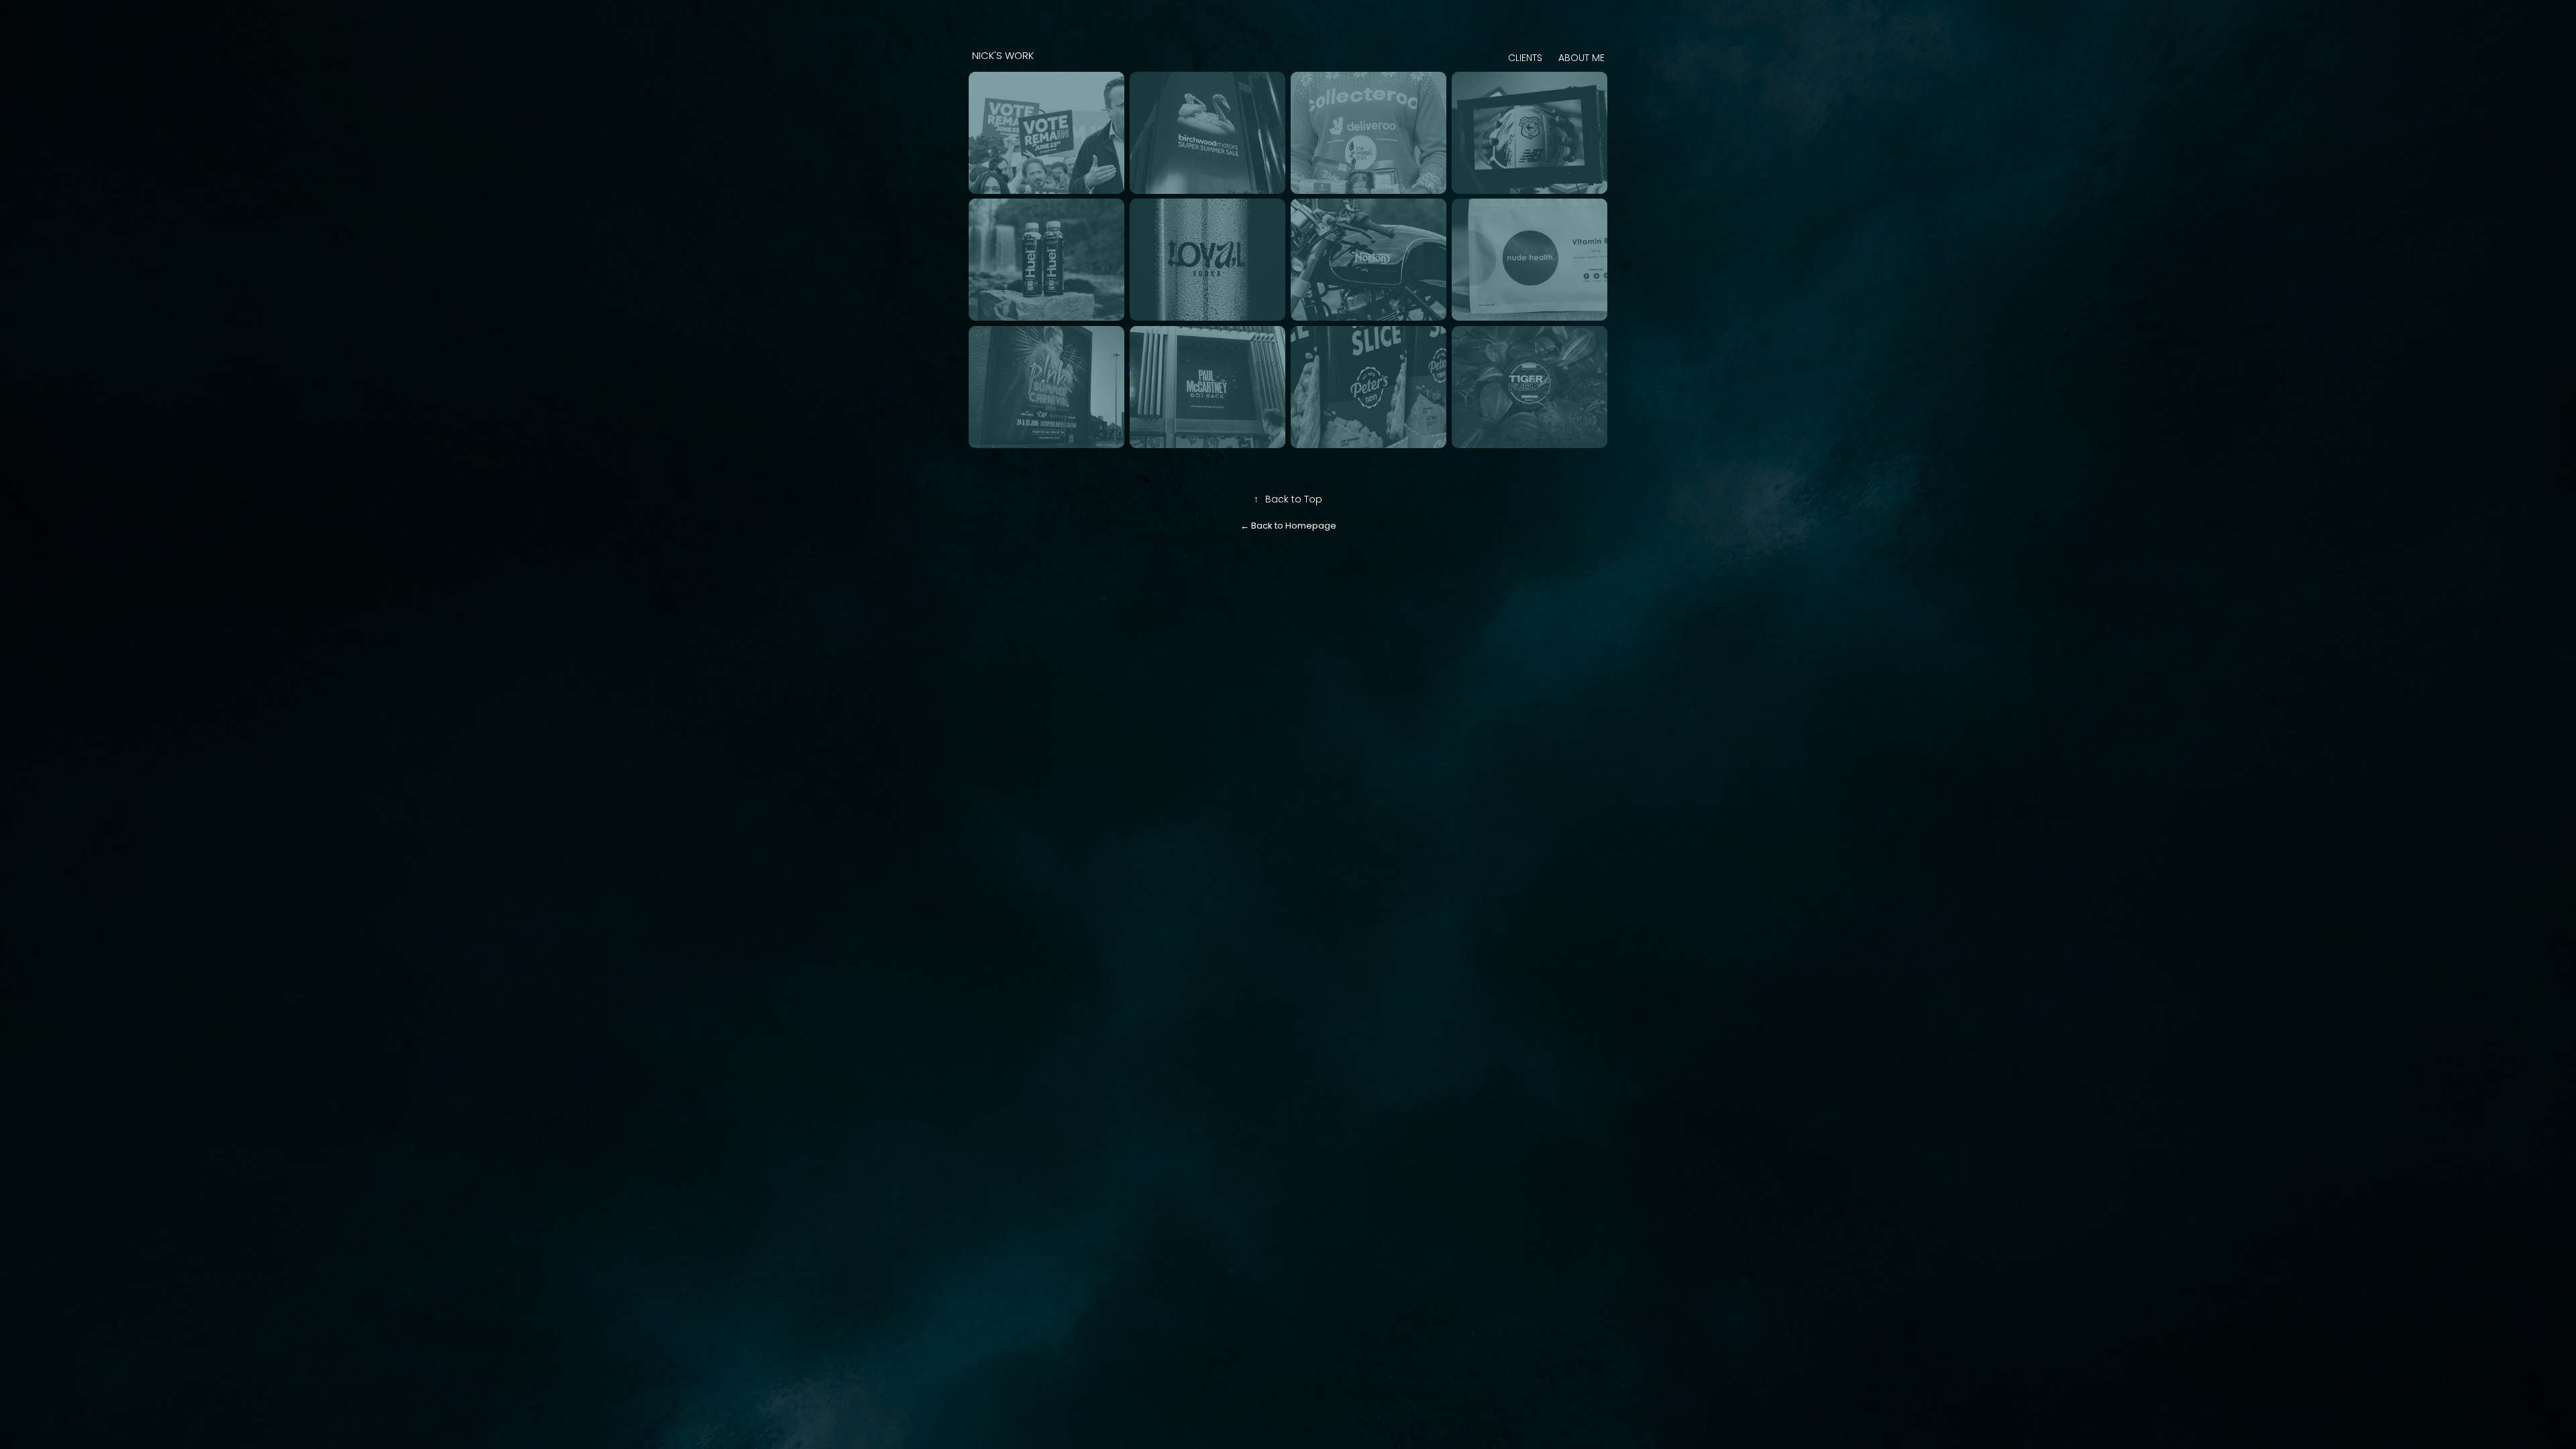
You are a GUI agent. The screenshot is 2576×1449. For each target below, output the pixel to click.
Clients (1525, 59)
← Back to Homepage (1288, 526)
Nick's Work (1015, 56)
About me (1581, 59)
